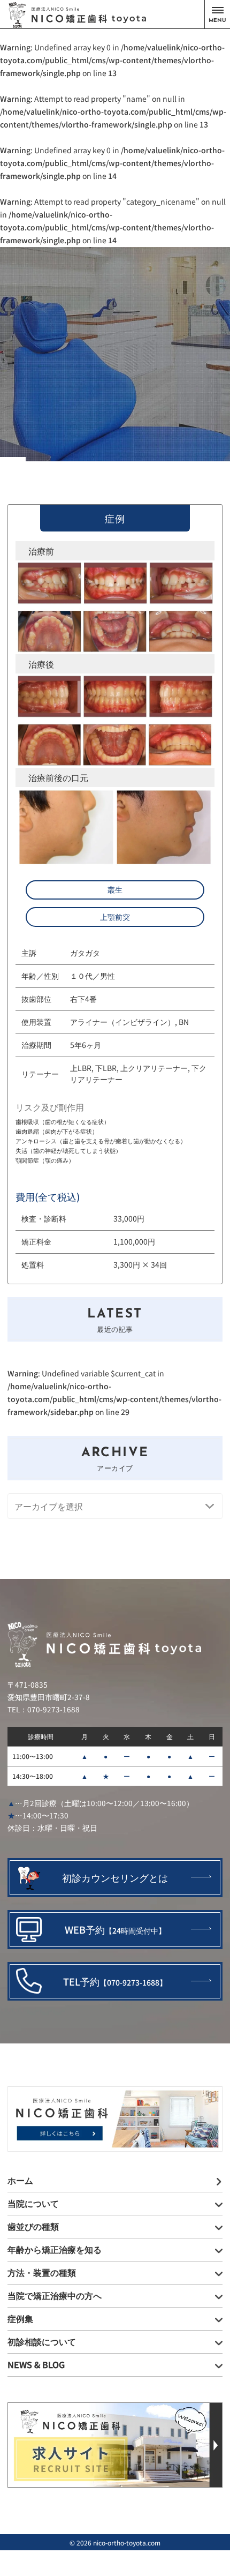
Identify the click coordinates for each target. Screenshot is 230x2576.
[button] (217, 14)
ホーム (20, 2180)
